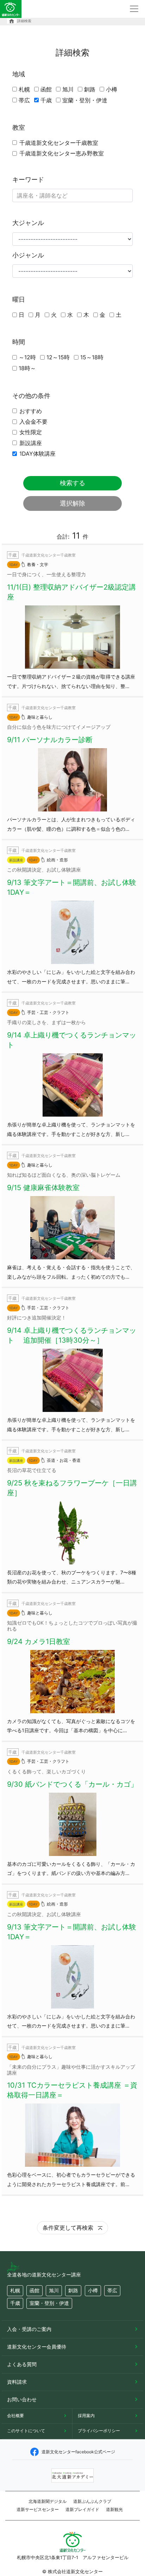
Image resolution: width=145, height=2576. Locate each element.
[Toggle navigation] (134, 9)
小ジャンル (28, 255)
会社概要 (15, 2416)
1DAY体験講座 (37, 454)
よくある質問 (22, 2364)
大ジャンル (28, 223)
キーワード (28, 179)
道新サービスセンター (38, 2509)
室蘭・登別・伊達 (85, 100)
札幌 (24, 89)
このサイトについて (26, 2431)
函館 (46, 89)
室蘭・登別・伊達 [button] (49, 2303)
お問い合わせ (22, 2399)
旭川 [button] (54, 2290)
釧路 (90, 89)
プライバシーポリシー (99, 2431)
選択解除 (72, 503)
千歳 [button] (15, 2303)
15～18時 (92, 357)
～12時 (27, 357)
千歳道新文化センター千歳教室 (59, 143)
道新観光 (114, 2509)
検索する (72, 483)
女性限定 (31, 432)
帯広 (24, 100)
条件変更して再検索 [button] (69, 2228)
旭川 (68, 89)
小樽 (112, 89)
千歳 (46, 100)
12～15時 (58, 357)
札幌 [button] (15, 2290)
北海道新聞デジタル (48, 2501)
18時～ (27, 368)
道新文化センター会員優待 (37, 2347)
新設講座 (31, 443)
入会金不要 (33, 422)
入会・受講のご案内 (29, 2329)
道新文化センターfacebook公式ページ (78, 2452)
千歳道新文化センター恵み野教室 (62, 153)
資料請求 (17, 2382)
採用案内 (86, 2416)
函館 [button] (34, 2290)
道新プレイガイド (82, 2509)
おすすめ (31, 411)
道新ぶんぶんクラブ (92, 2501)
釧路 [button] (73, 2290)
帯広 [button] (112, 2290)
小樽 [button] (93, 2290)
